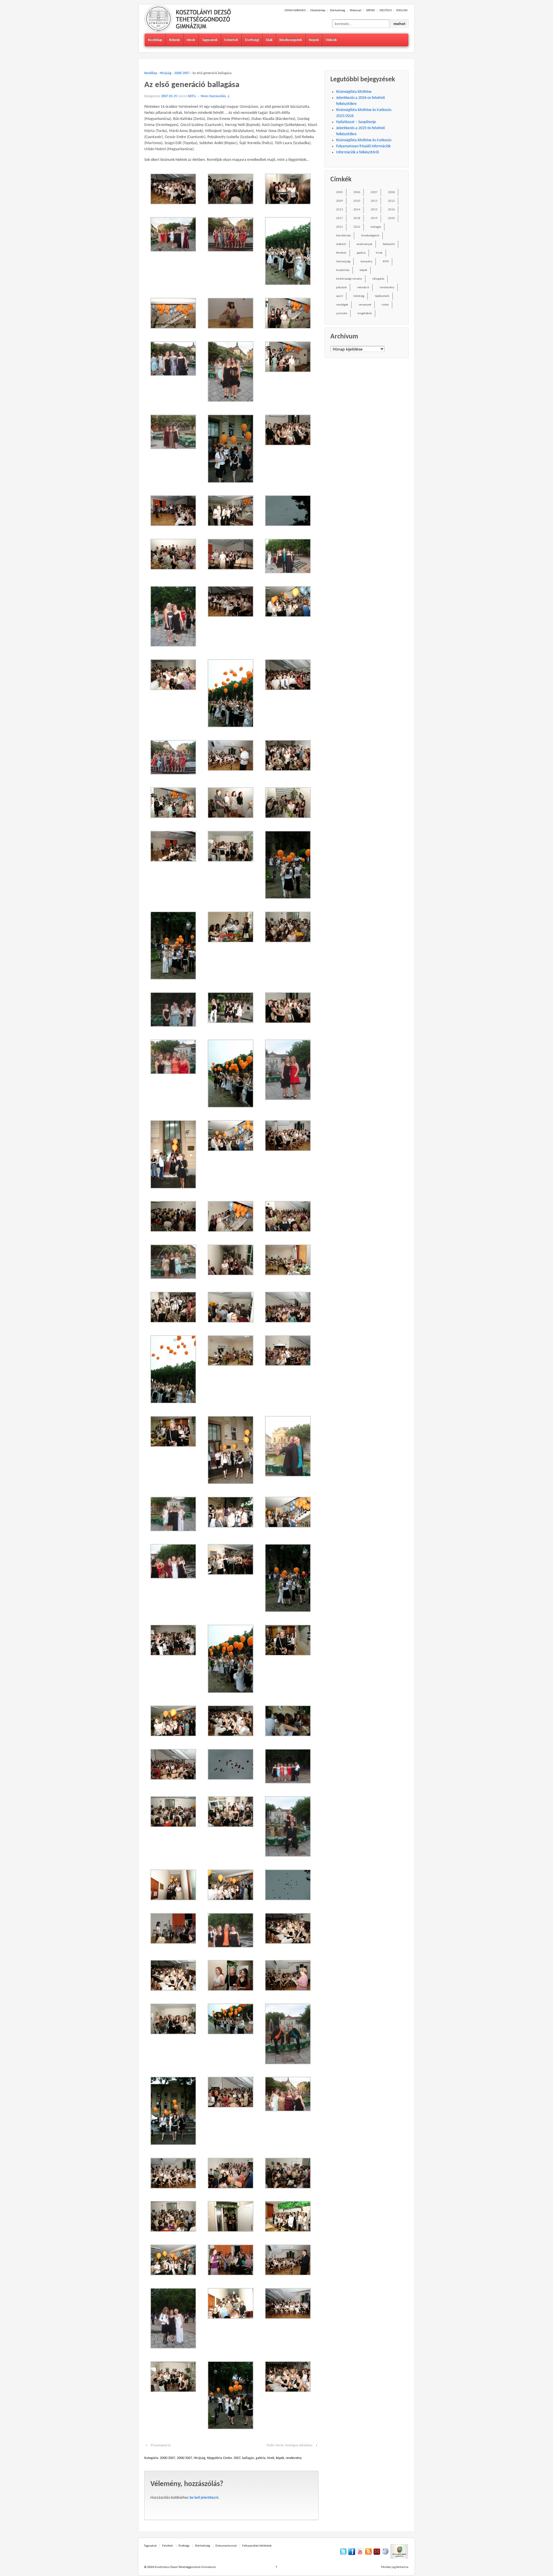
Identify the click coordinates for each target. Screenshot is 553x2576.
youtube (342, 313)
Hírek (191, 40)
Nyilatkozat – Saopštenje (356, 122)
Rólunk (174, 40)
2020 (391, 218)
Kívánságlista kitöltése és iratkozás (364, 140)
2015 (374, 210)
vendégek (342, 305)
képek (280, 2458)
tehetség (359, 296)
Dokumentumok (226, 2546)
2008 (391, 192)
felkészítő (389, 244)
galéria (261, 2458)
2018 (357, 218)
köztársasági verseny (349, 279)
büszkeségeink (370, 236)
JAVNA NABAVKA (295, 11)
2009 (340, 201)
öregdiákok (365, 313)
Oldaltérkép (318, 11)
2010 (357, 201)
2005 (340, 192)
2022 (357, 227)
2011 (374, 201)
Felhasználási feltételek (257, 2546)
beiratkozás (343, 236)
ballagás (248, 2458)
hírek (271, 2458)
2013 (340, 210)
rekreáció (363, 288)
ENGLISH (402, 11)
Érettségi (252, 40)
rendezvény (294, 2458)
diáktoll (341, 244)
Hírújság (166, 73)
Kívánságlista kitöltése (354, 92)
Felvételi (231, 40)
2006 (357, 192)
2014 (357, 210)
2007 (237, 2458)
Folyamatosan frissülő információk (363, 146)
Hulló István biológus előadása (289, 2445)
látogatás (378, 279)
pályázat (341, 288)
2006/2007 (182, 73)
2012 (391, 201)
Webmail (356, 11)
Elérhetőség (338, 11)
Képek (314, 40)
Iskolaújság (343, 262)
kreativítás (343, 270)
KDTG (192, 96)
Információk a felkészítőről (357, 152)
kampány (367, 262)
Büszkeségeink (291, 40)
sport (340, 296)
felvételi (341, 253)
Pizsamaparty (161, 2445)
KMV (386, 262)
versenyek (365, 305)
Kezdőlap (155, 40)
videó (385, 305)
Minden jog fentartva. (395, 2567)
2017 (340, 218)
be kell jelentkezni (204, 2498)
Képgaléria (215, 2458)
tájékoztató (382, 296)
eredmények (364, 244)
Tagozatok (210, 40)
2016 (391, 210)
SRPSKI (371, 11)
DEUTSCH (386, 11)
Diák (269, 40)
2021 (340, 227)
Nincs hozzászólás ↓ (215, 96)
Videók (331, 40)
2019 (374, 218)
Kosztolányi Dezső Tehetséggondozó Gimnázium (185, 2567)
